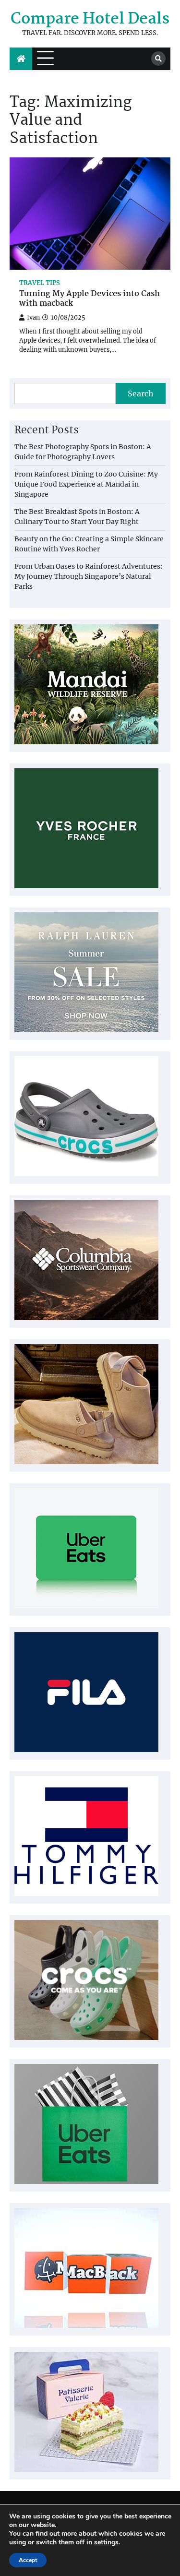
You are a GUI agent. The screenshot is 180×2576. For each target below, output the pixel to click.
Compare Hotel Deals (90, 19)
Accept (28, 2560)
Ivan (33, 317)
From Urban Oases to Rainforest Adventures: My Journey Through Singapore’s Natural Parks (89, 576)
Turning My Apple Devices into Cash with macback (90, 299)
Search (141, 394)
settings (106, 2542)
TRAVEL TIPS (40, 283)
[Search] (158, 59)
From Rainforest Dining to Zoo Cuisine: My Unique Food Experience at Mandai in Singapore (86, 484)
